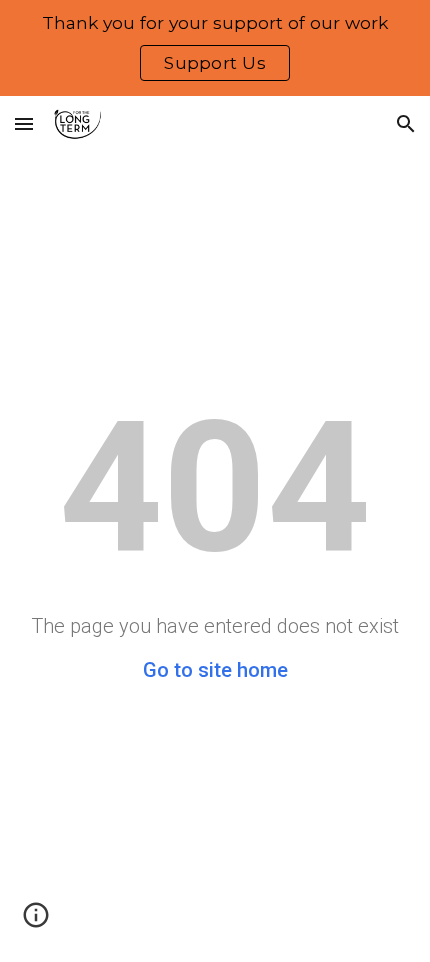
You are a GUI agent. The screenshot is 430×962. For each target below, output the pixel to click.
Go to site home (215, 670)
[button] (24, 123)
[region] (215, 48)
